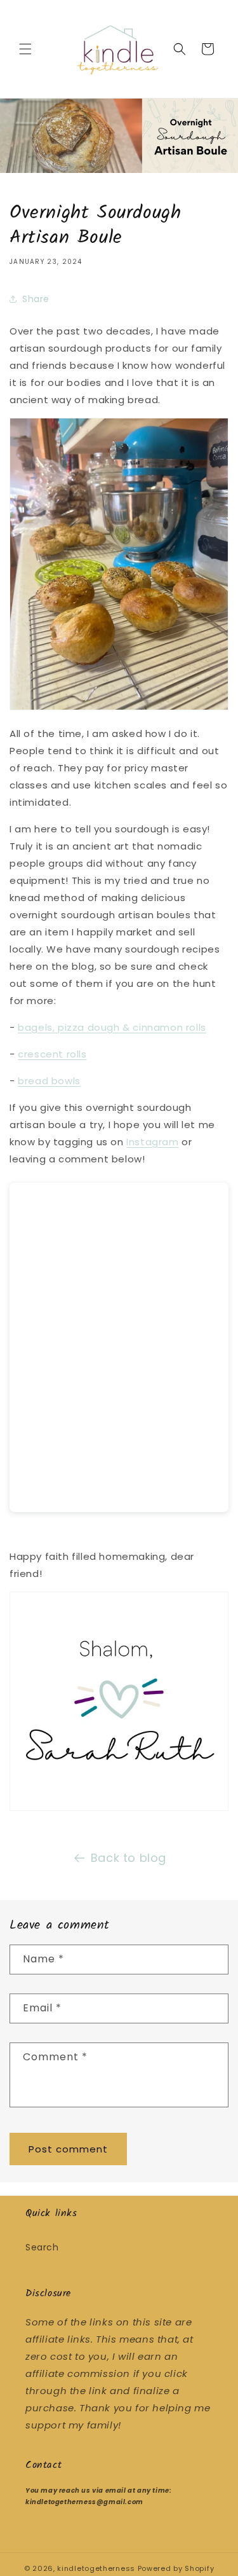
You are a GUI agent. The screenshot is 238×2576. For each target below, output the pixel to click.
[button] (25, 49)
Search (42, 2247)
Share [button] (36, 299)
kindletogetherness (96, 2568)
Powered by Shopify (176, 2568)
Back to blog (129, 1858)
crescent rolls (52, 1054)
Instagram (152, 1142)
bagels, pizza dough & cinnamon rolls (112, 1027)
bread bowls (49, 1081)
